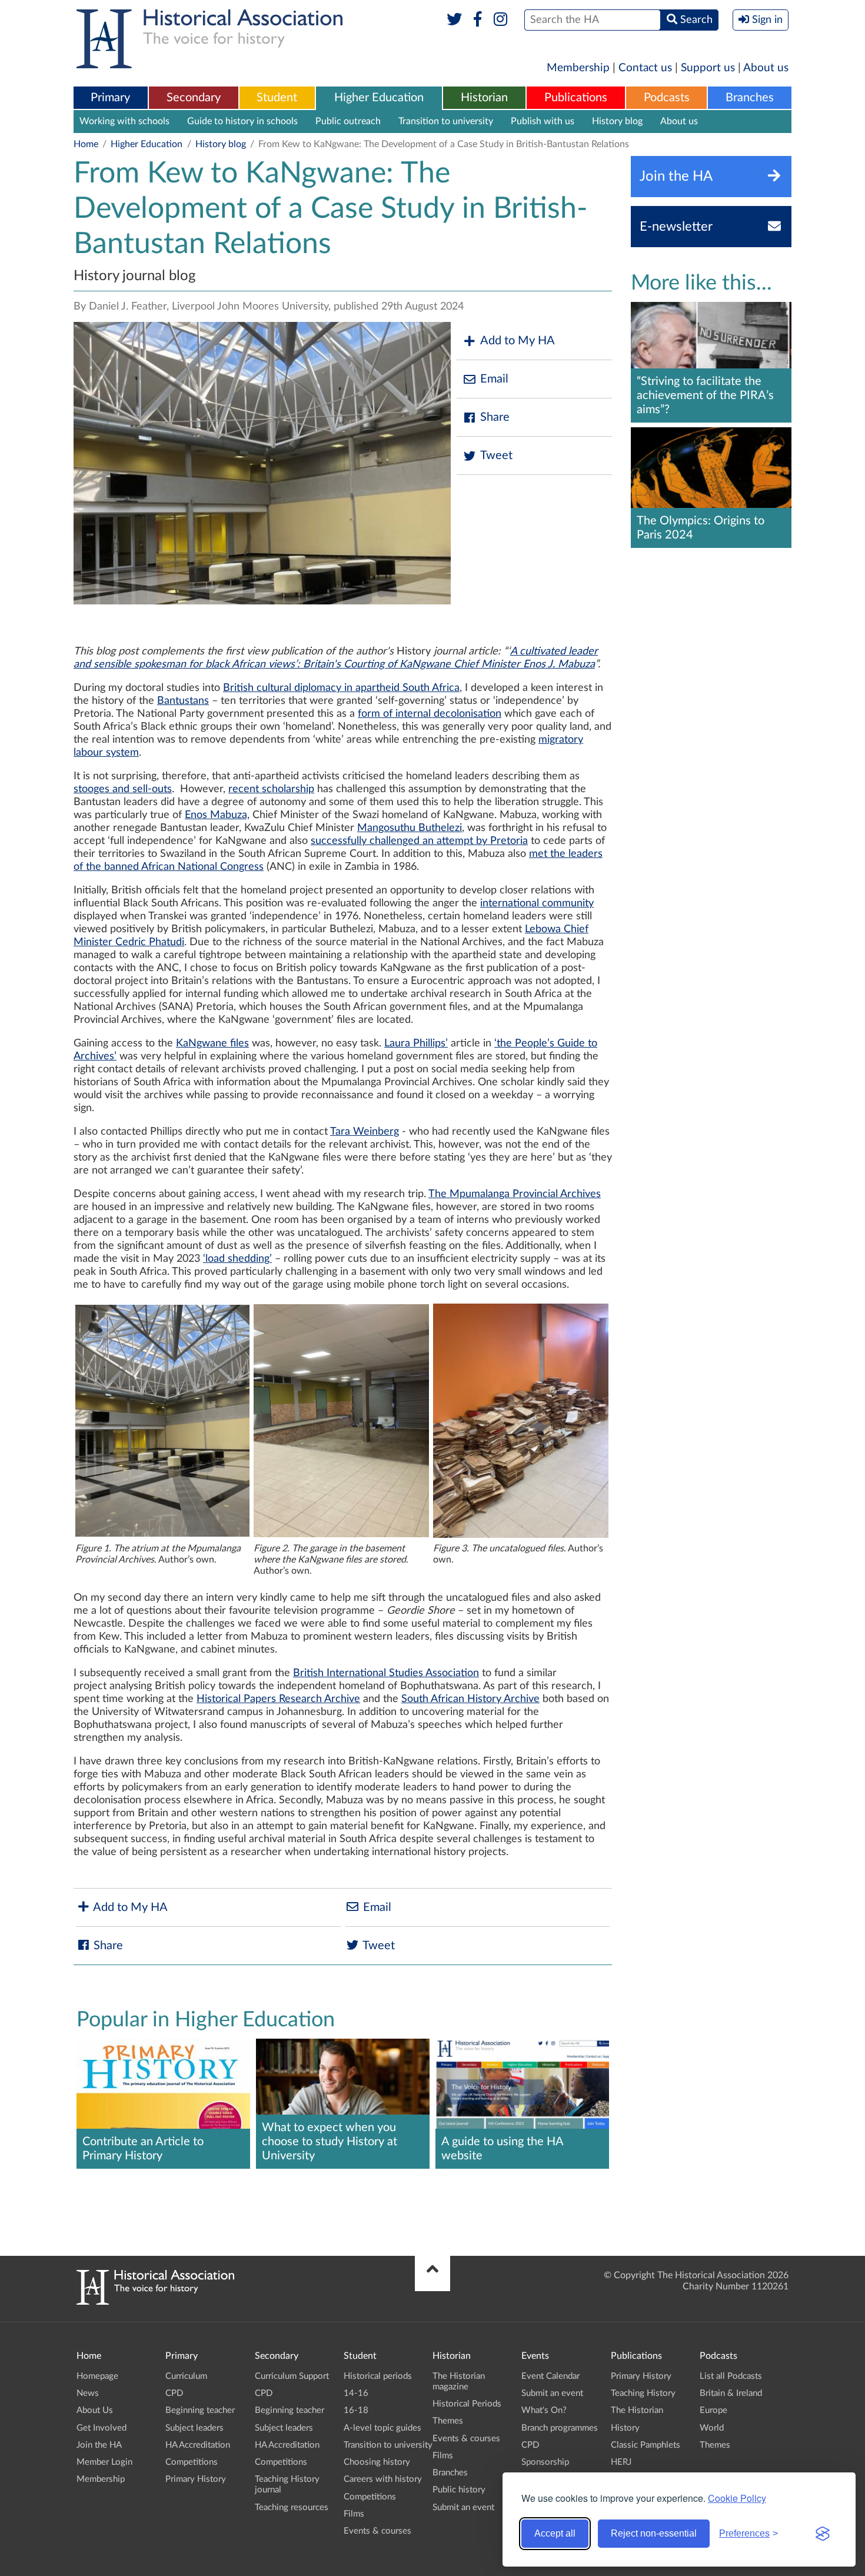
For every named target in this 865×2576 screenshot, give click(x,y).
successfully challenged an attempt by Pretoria (419, 841)
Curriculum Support (292, 2376)
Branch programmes (560, 2428)
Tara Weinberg (365, 1132)
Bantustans (183, 701)
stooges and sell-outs (123, 789)
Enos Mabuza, (217, 815)
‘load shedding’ (237, 1259)
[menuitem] (111, 98)
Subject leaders (194, 2428)
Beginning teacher (200, 2410)
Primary (110, 98)
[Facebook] (478, 20)
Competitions (192, 2462)
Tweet (496, 456)
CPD (174, 2393)
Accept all (555, 2533)
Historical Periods (467, 2404)
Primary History (196, 2479)
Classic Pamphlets (646, 2445)
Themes (448, 2421)
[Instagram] (501, 20)
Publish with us (543, 121)
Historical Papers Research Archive (278, 1699)
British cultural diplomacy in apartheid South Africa (341, 688)
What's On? (544, 2410)
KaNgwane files (212, 1043)
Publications (576, 98)
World (712, 2428)
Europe (713, 2410)
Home (86, 144)
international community (537, 903)
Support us (708, 68)
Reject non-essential (654, 2533)
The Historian (637, 2410)
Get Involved (102, 2428)
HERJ (621, 2462)
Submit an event (463, 2507)
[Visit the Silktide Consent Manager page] (823, 2534)
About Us (95, 2410)
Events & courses (377, 2531)
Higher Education (379, 98)
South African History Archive (470, 1699)
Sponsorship (545, 2462)
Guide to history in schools (242, 121)
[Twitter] (455, 20)
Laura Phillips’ (416, 1043)
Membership (578, 68)
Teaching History (643, 2393)
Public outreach (348, 121)
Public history (459, 2490)
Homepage (97, 2376)
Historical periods (378, 2376)
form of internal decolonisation (430, 714)
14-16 (356, 2393)
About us (766, 68)
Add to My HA (518, 341)
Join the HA (99, 2445)
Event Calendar (550, 2376)
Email (494, 379)
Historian (484, 98)
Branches (750, 98)
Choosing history (377, 2462)
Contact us (645, 68)
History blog (617, 121)
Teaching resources (292, 2507)
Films (354, 2514)
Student (277, 98)
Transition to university (446, 121)
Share (495, 417)
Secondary (194, 98)
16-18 (356, 2410)
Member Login (104, 2462)
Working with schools (124, 121)
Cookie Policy (737, 2498)
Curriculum (186, 2376)
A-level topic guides (382, 2428)
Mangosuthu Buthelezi (410, 828)
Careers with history (383, 2479)
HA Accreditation (198, 2445)
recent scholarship (271, 789)
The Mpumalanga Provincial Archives (515, 1194)
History (625, 2428)
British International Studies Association (386, 1673)
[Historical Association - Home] (155, 2302)
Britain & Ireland (731, 2393)
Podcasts (667, 98)
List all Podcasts (731, 2376)
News (88, 2393)
